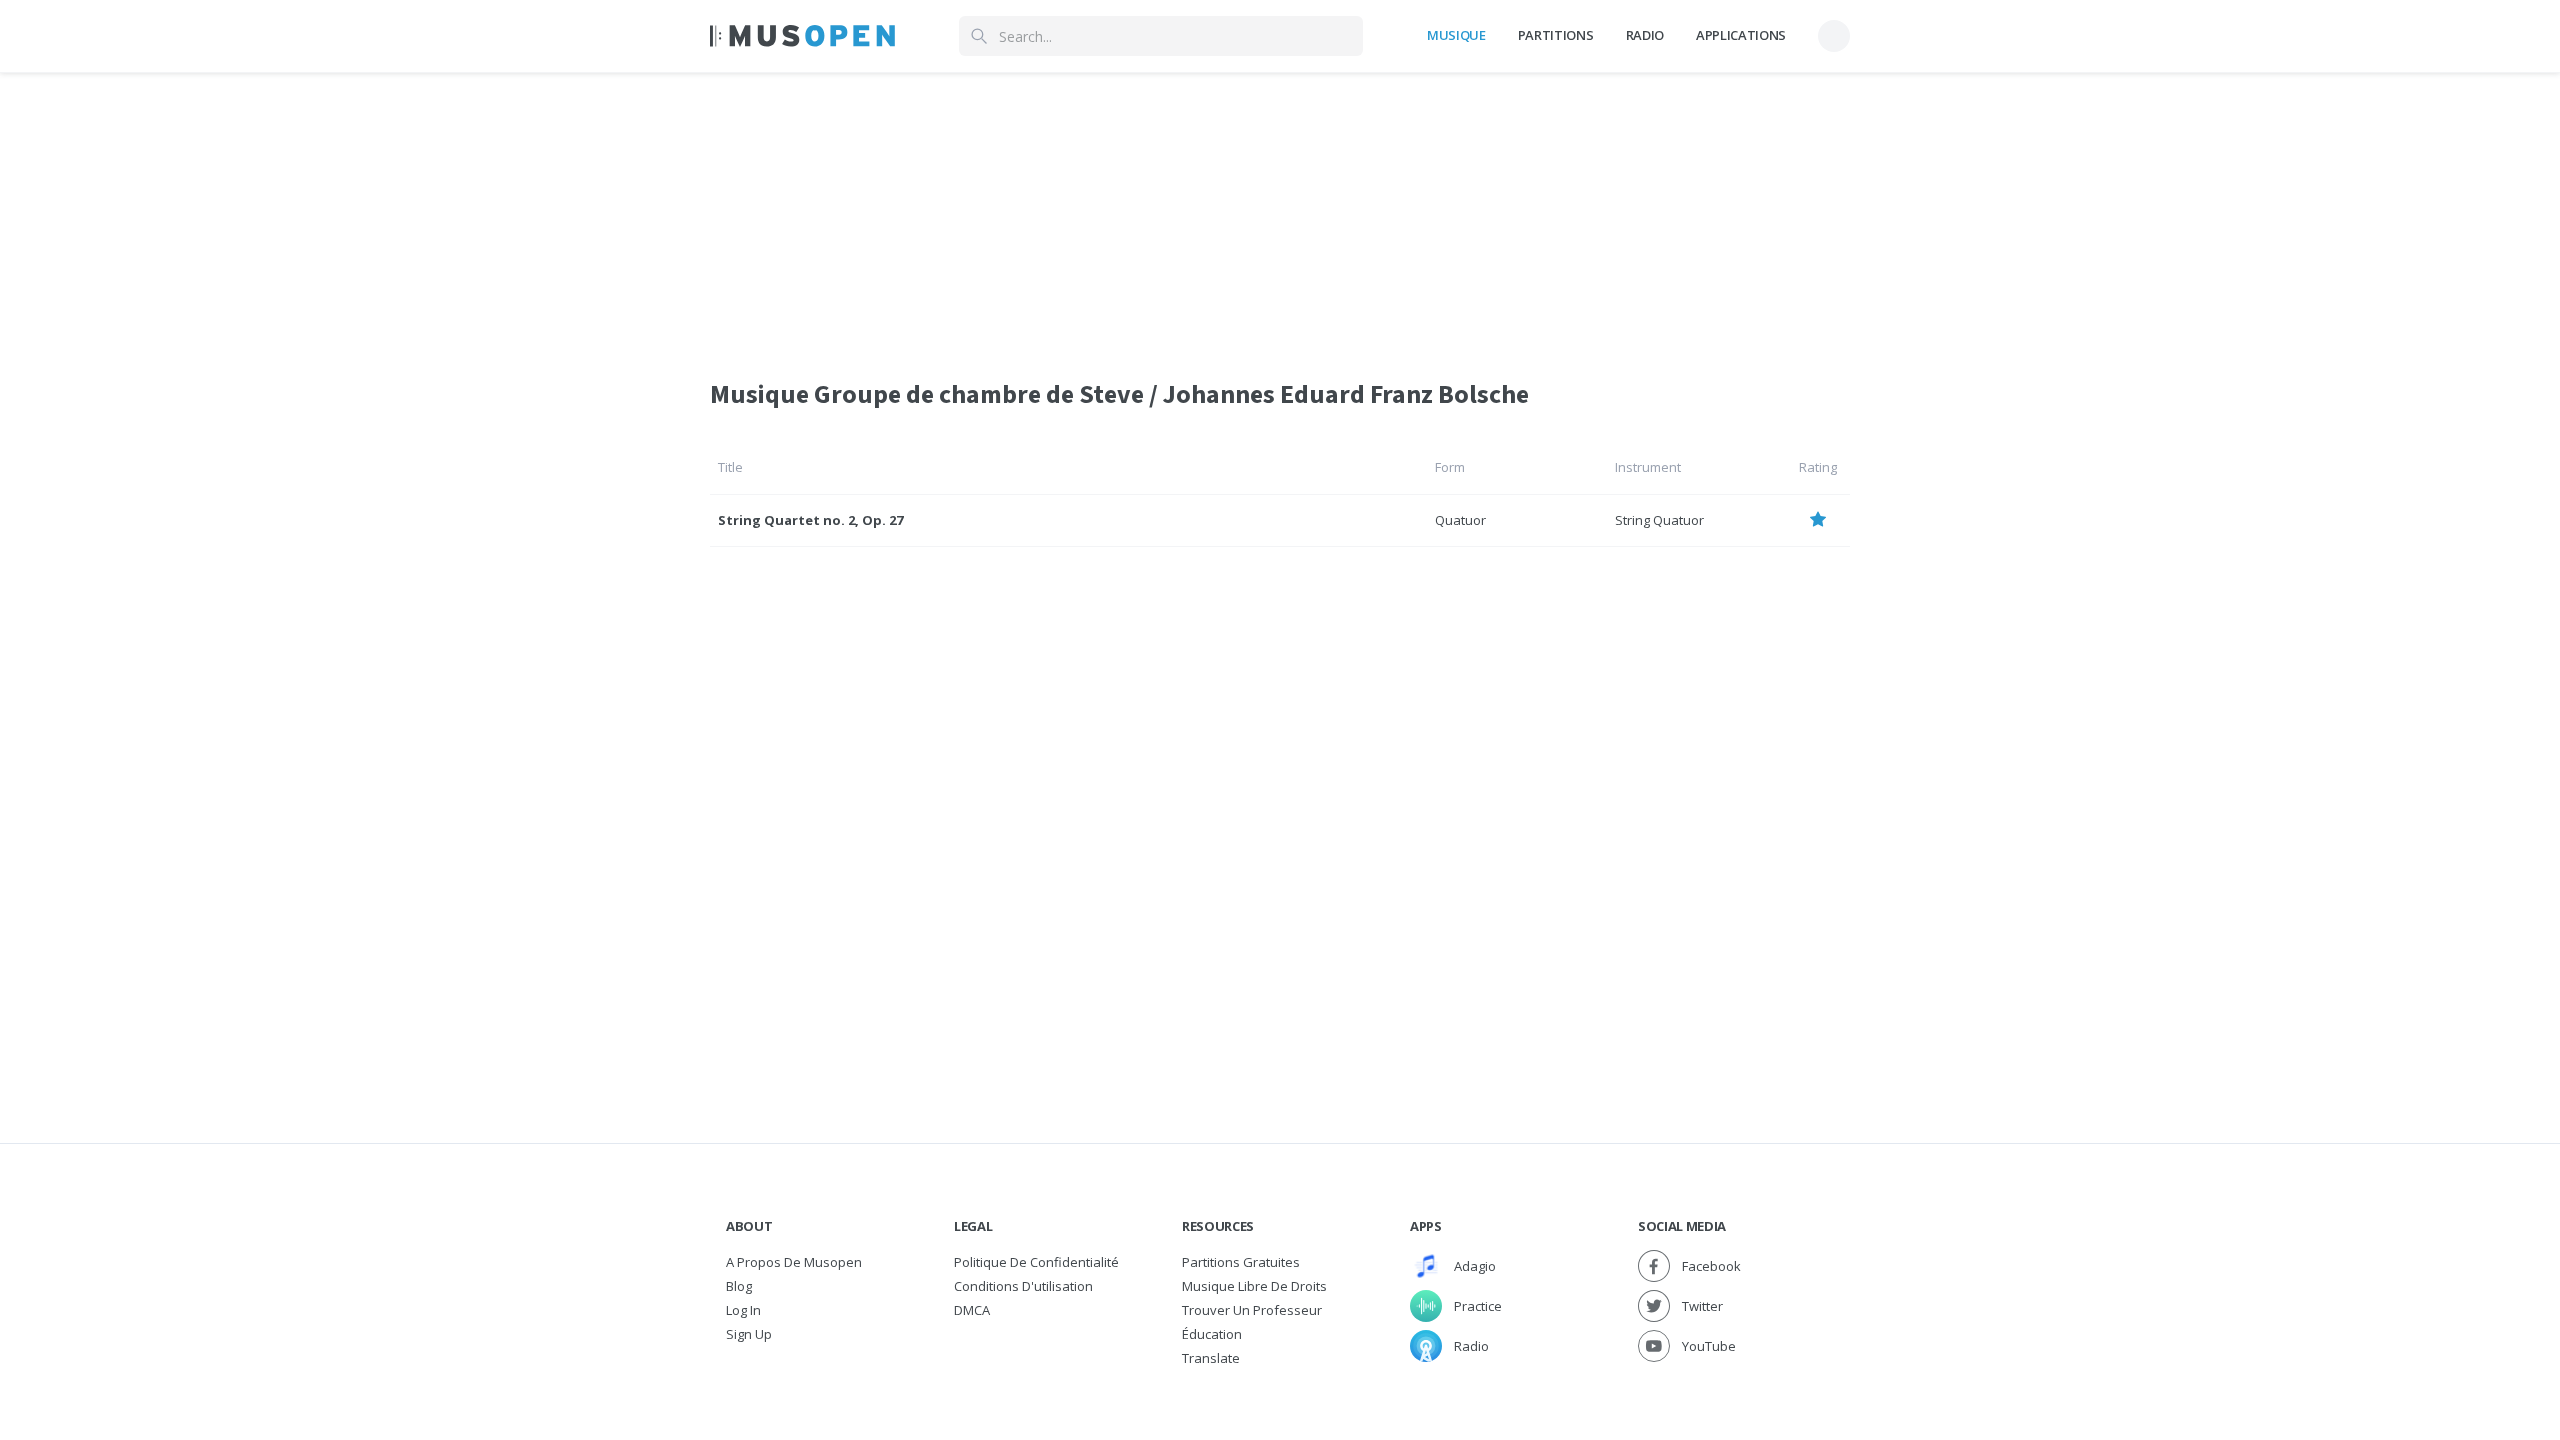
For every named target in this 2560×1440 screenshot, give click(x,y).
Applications (1741, 35)
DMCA (972, 1310)
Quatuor (1460, 520)
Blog (739, 1286)
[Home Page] (802, 36)
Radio (1645, 35)
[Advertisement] (1280, 213)
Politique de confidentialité (1036, 1262)
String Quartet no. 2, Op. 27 (810, 520)
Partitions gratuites (1241, 1262)
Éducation (1212, 1334)
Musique (1456, 35)
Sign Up (749, 1334)
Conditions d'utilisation (1023, 1286)
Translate (1211, 1358)
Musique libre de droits (1254, 1286)
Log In (743, 1310)
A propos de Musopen (794, 1262)
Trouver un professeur (1252, 1310)
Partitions (1556, 35)
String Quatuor (1659, 520)
